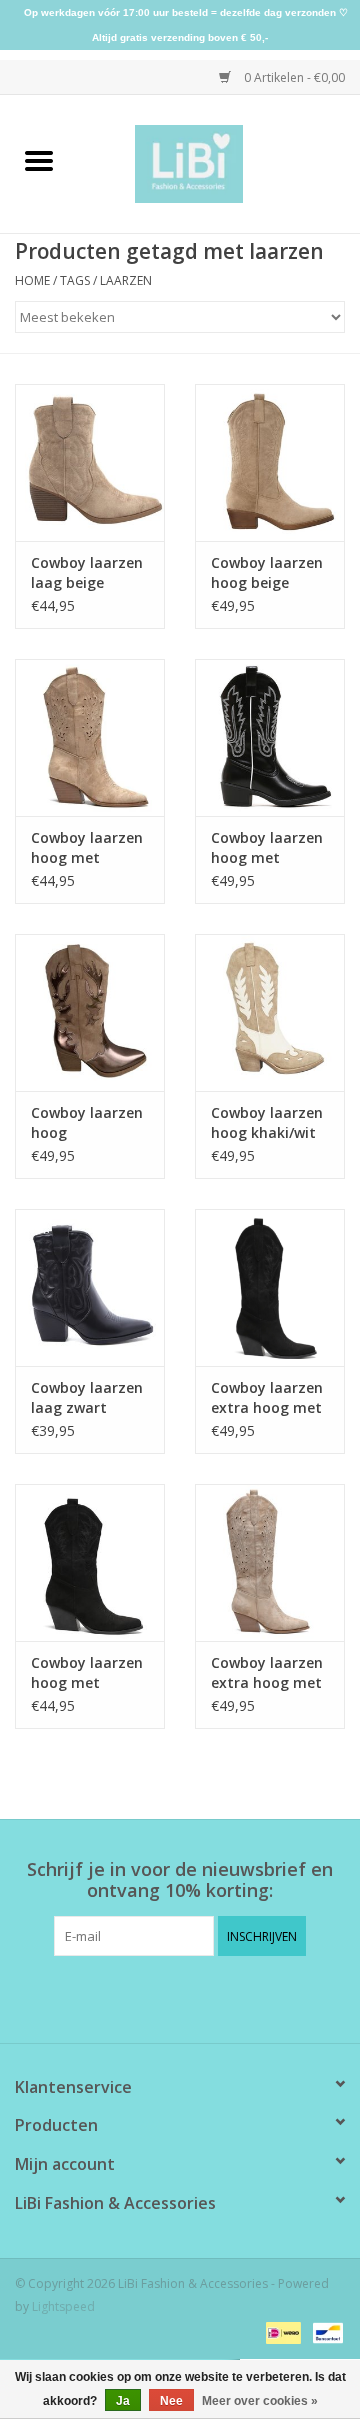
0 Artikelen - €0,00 (293, 77)
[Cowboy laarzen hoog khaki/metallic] (90, 1012)
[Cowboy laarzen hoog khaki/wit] (270, 1012)
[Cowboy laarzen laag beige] (90, 462)
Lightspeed (63, 2306)
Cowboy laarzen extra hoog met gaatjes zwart (267, 1398)
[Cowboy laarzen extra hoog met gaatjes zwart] (270, 1287)
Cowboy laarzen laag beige (87, 572)
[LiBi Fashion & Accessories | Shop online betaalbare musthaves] (219, 162)
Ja (123, 2401)
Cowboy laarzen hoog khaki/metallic (87, 1123)
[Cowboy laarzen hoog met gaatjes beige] (90, 737)
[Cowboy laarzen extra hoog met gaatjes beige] (270, 1562)
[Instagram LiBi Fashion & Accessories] (198, 1997)
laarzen (126, 280)
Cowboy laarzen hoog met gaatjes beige (87, 848)
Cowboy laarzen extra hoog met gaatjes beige (267, 1673)
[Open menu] (39, 160)
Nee (171, 2401)
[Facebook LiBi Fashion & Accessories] (162, 1997)
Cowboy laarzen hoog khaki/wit (267, 1122)
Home (32, 280)
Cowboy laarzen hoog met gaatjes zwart (87, 1673)
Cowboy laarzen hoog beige (267, 572)
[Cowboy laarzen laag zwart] (90, 1287)
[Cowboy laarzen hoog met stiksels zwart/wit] (270, 737)
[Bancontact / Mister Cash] (324, 2331)
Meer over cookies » (260, 2401)
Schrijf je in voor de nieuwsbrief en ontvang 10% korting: (180, 1880)
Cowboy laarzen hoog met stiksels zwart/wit (267, 848)
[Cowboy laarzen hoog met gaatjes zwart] (90, 1562)
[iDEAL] (281, 2331)
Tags (75, 280)
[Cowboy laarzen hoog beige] (270, 462)
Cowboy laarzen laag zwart (87, 1397)
